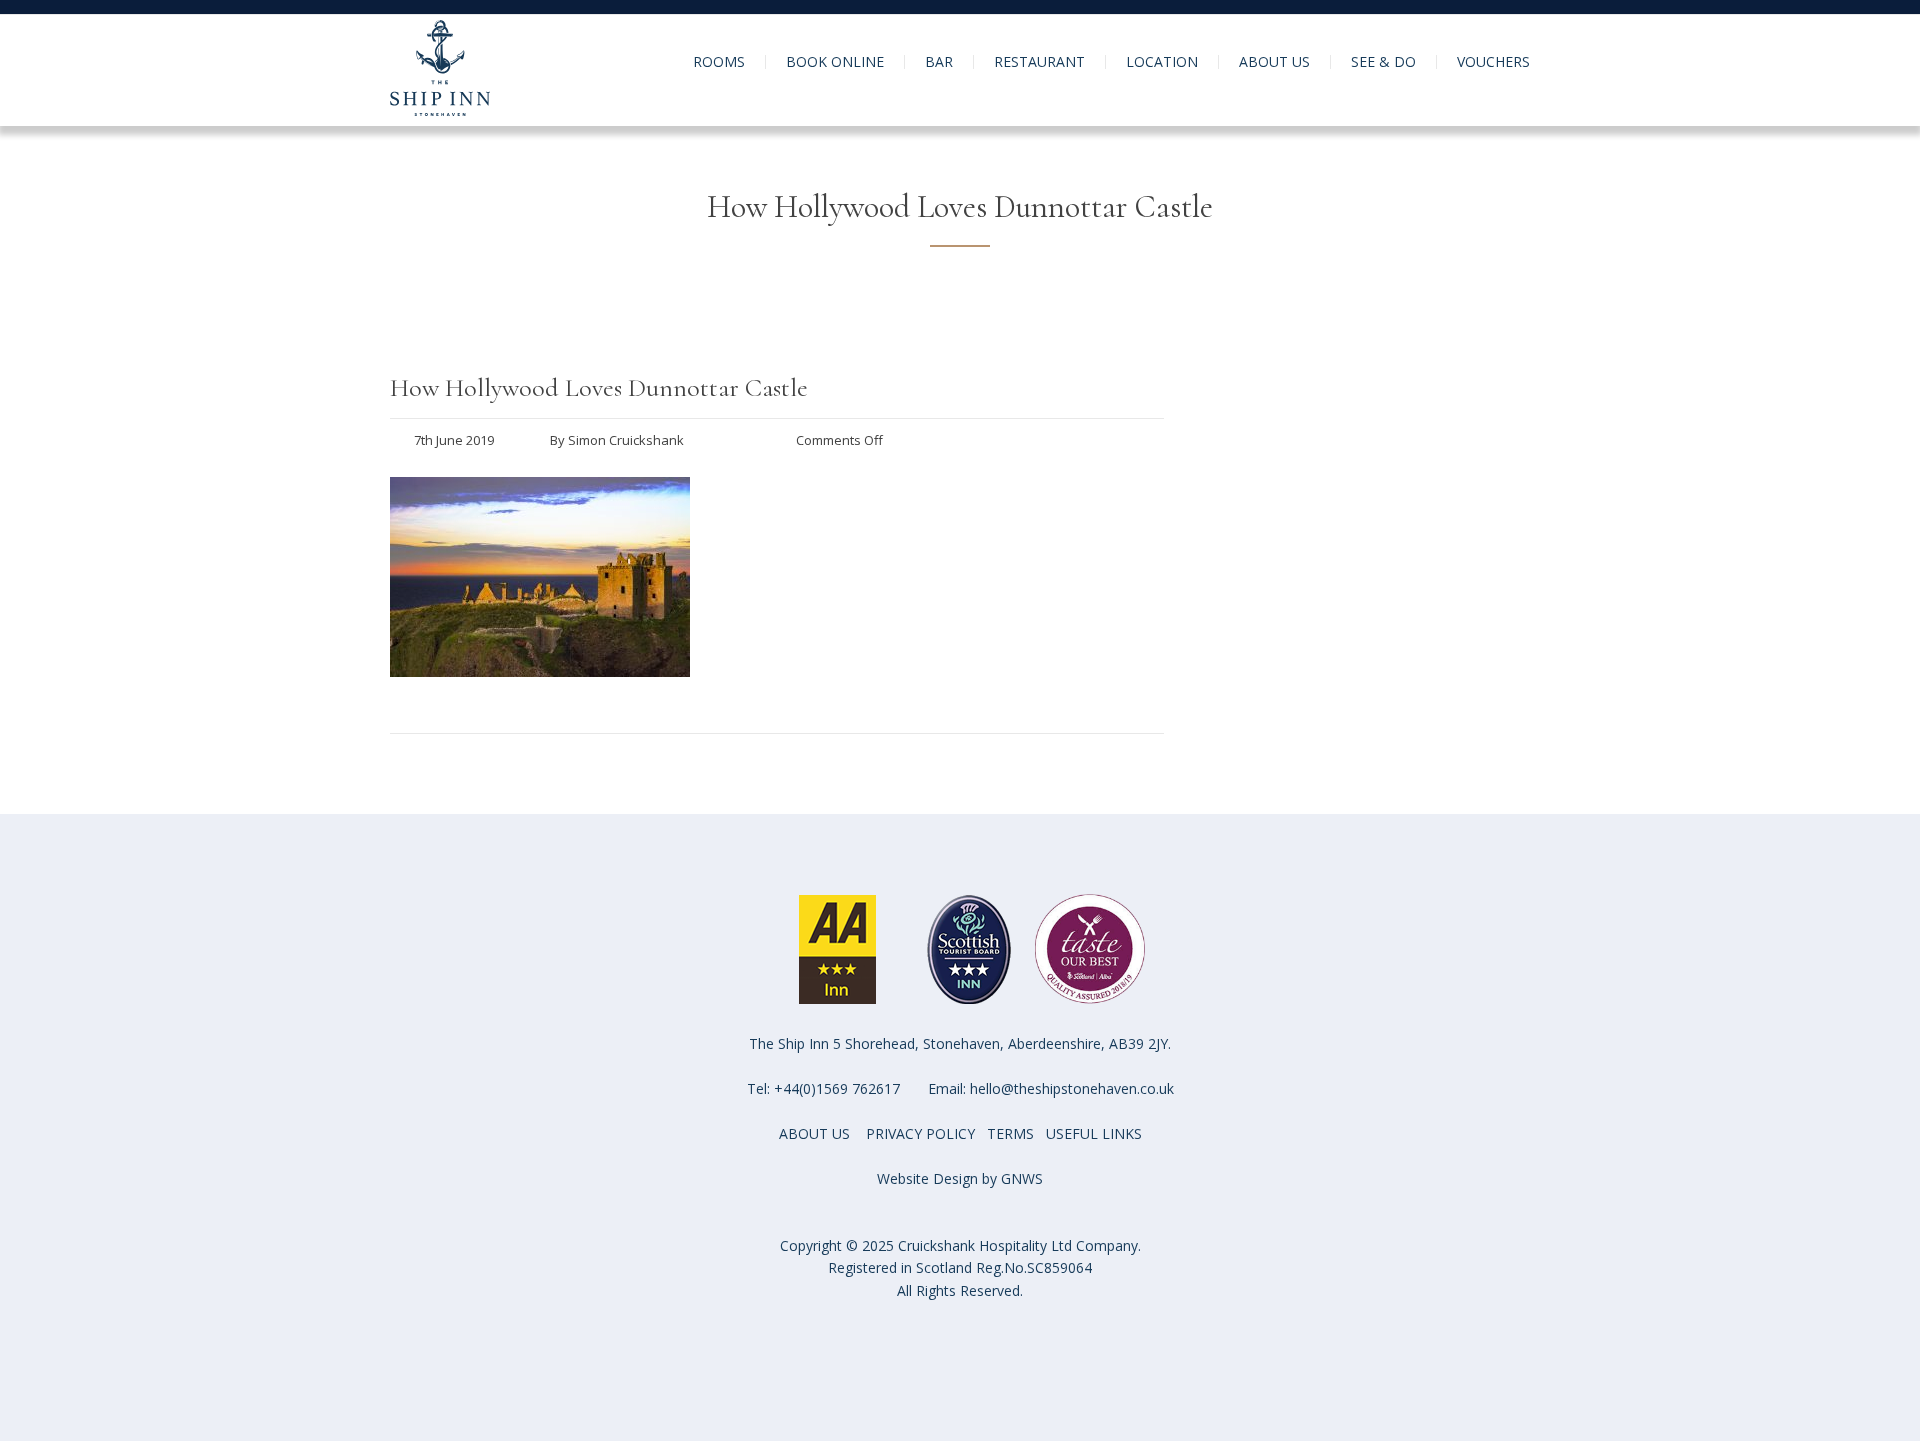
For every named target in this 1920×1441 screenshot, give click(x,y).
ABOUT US (814, 1133)
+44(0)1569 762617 (837, 1088)
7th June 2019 (454, 440)
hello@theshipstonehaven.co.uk (1072, 1088)
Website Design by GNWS (960, 1178)
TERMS (1010, 1133)
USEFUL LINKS (1094, 1133)
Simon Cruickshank (626, 440)
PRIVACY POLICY (920, 1133)
